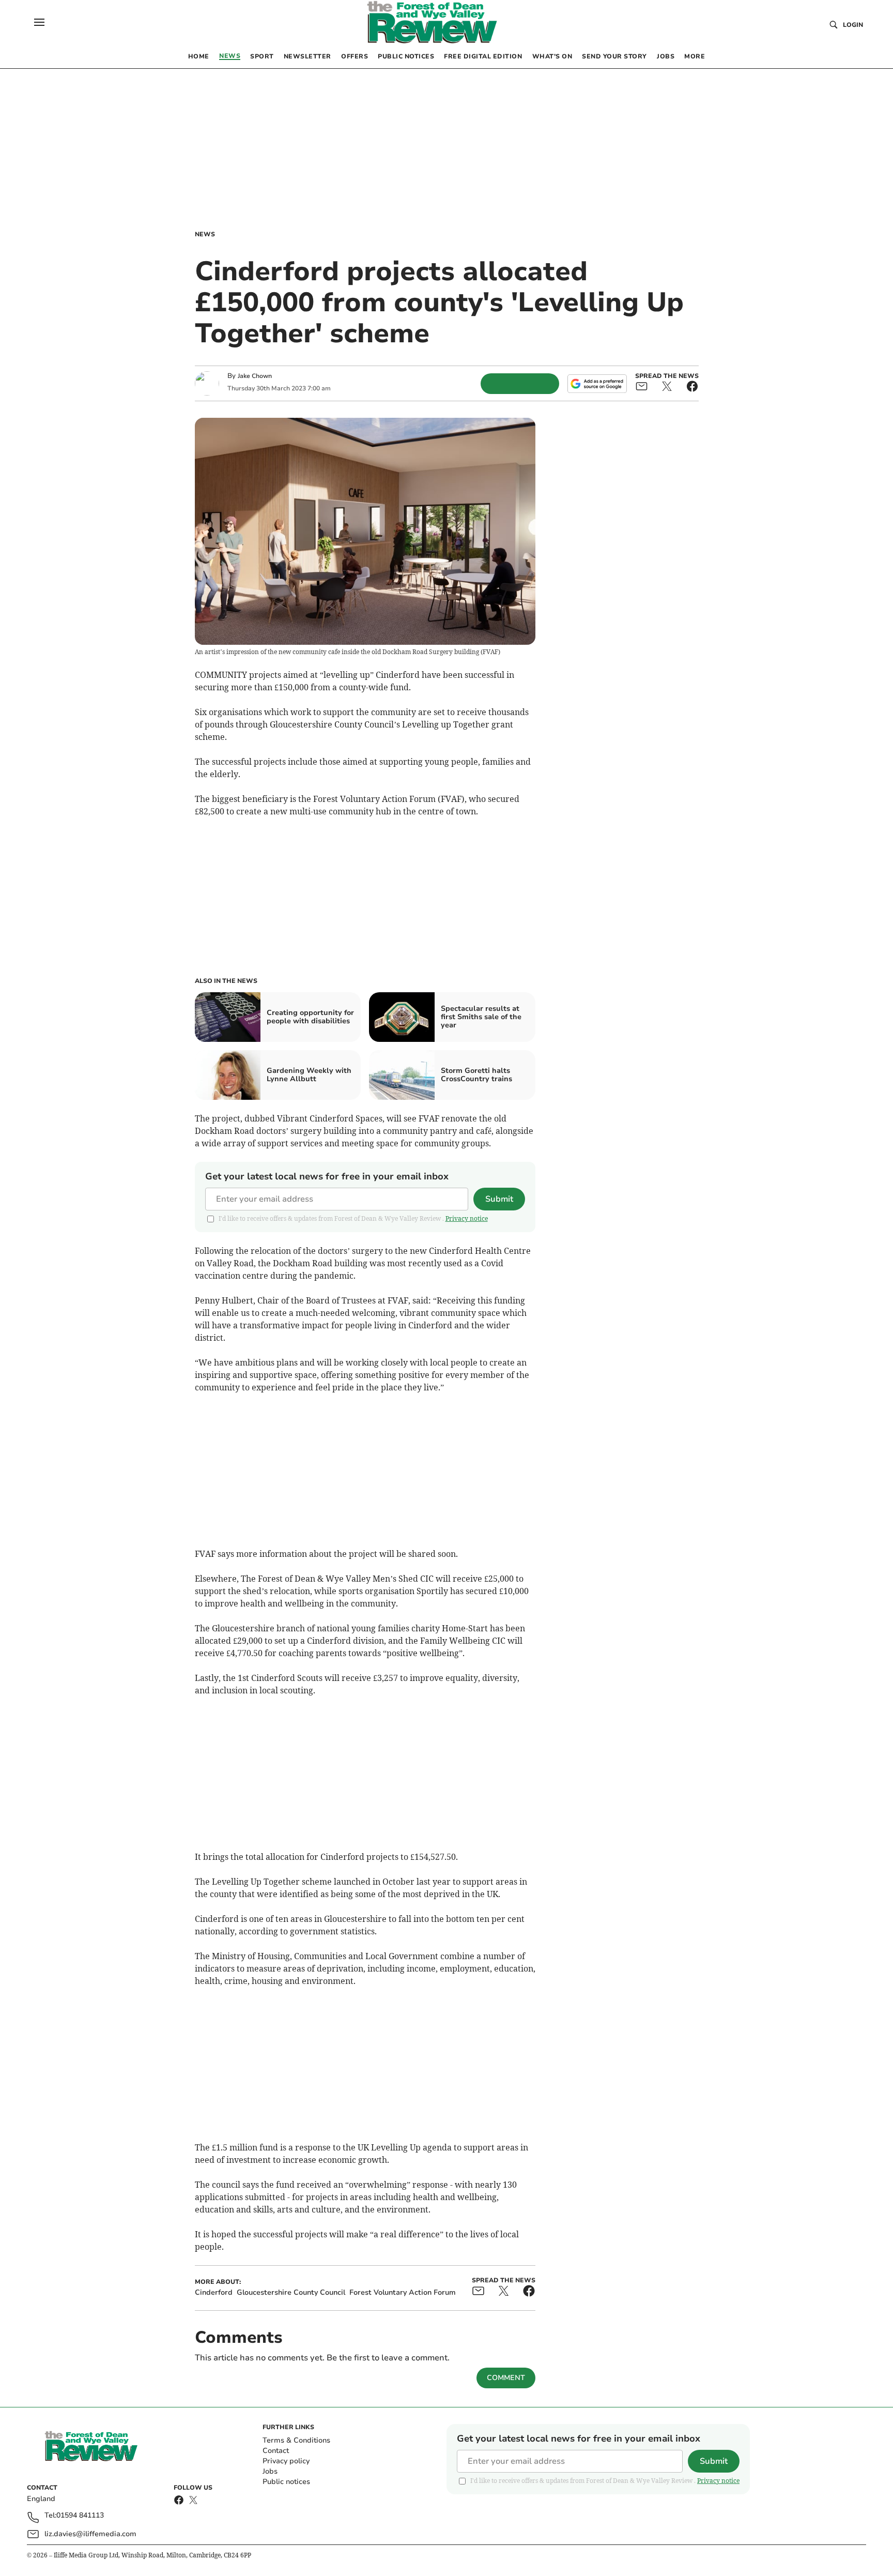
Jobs (270, 2471)
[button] (39, 22)
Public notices (286, 2482)
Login (853, 25)
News (205, 234)
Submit (499, 1199)
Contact (276, 2451)
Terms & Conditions (296, 2440)
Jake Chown (255, 376)
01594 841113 (80, 2516)
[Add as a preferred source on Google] (597, 384)
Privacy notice (467, 1218)
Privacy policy (286, 2461)
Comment (506, 2378)
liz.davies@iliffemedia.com (90, 2534)
